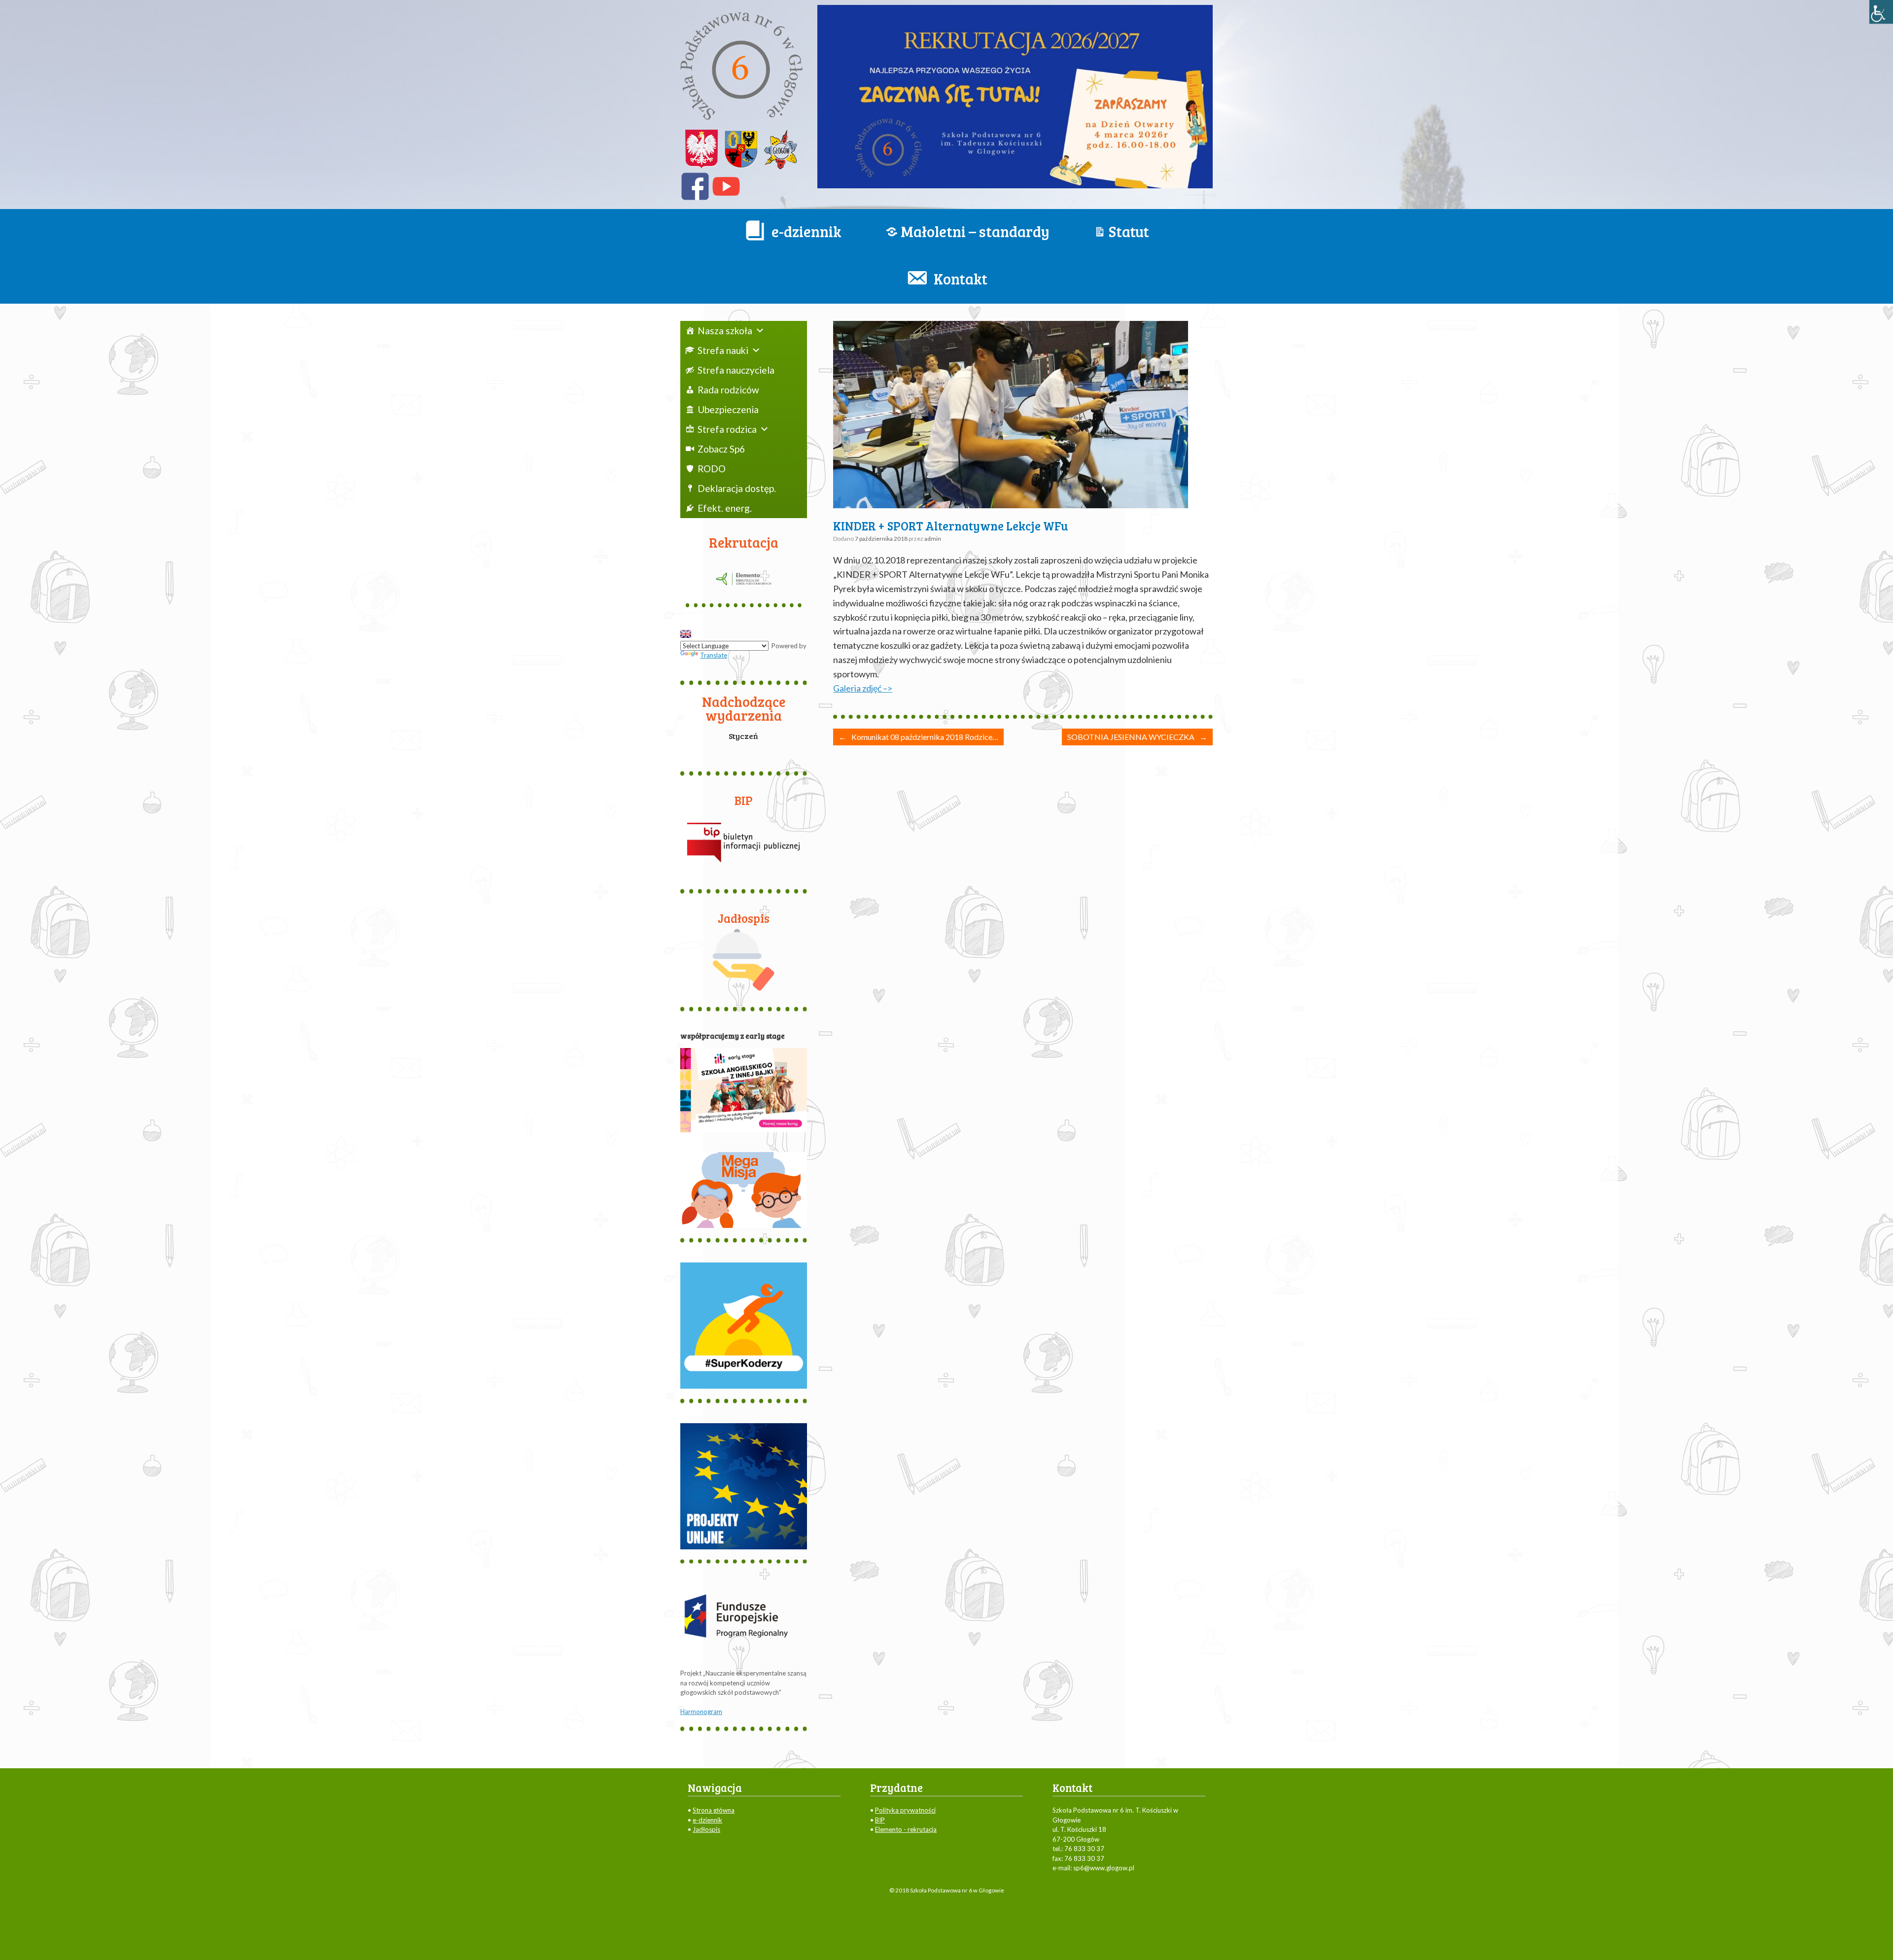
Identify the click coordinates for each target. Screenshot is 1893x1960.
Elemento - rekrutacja (906, 1829)
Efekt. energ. (725, 508)
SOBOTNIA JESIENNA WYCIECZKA (1137, 737)
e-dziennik (707, 1820)
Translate (714, 655)
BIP (880, 1820)
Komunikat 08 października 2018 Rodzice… (918, 737)
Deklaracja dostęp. (737, 488)
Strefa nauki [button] (723, 350)
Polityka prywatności (905, 1810)
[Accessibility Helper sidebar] (1881, 12)
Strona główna (714, 1810)
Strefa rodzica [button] (727, 429)
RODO (712, 469)
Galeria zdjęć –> (863, 688)
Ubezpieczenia (728, 409)
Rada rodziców (728, 390)
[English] (686, 634)
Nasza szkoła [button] (725, 331)
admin (933, 539)
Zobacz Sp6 (721, 449)
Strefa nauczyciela (736, 370)
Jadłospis (706, 1829)
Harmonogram (701, 1712)
